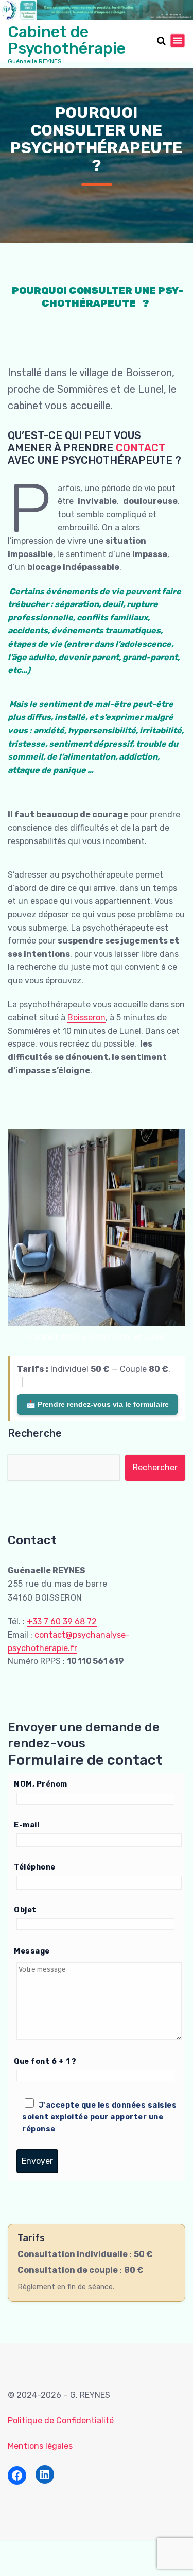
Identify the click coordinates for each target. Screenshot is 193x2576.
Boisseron (86, 1017)
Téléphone (35, 1867)
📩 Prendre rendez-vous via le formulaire (98, 1404)
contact (141, 448)
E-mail (27, 1825)
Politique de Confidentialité (61, 2421)
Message (32, 1951)
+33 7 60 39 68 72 (62, 1621)
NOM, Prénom (41, 1784)
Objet (25, 1910)
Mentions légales (40, 2446)
